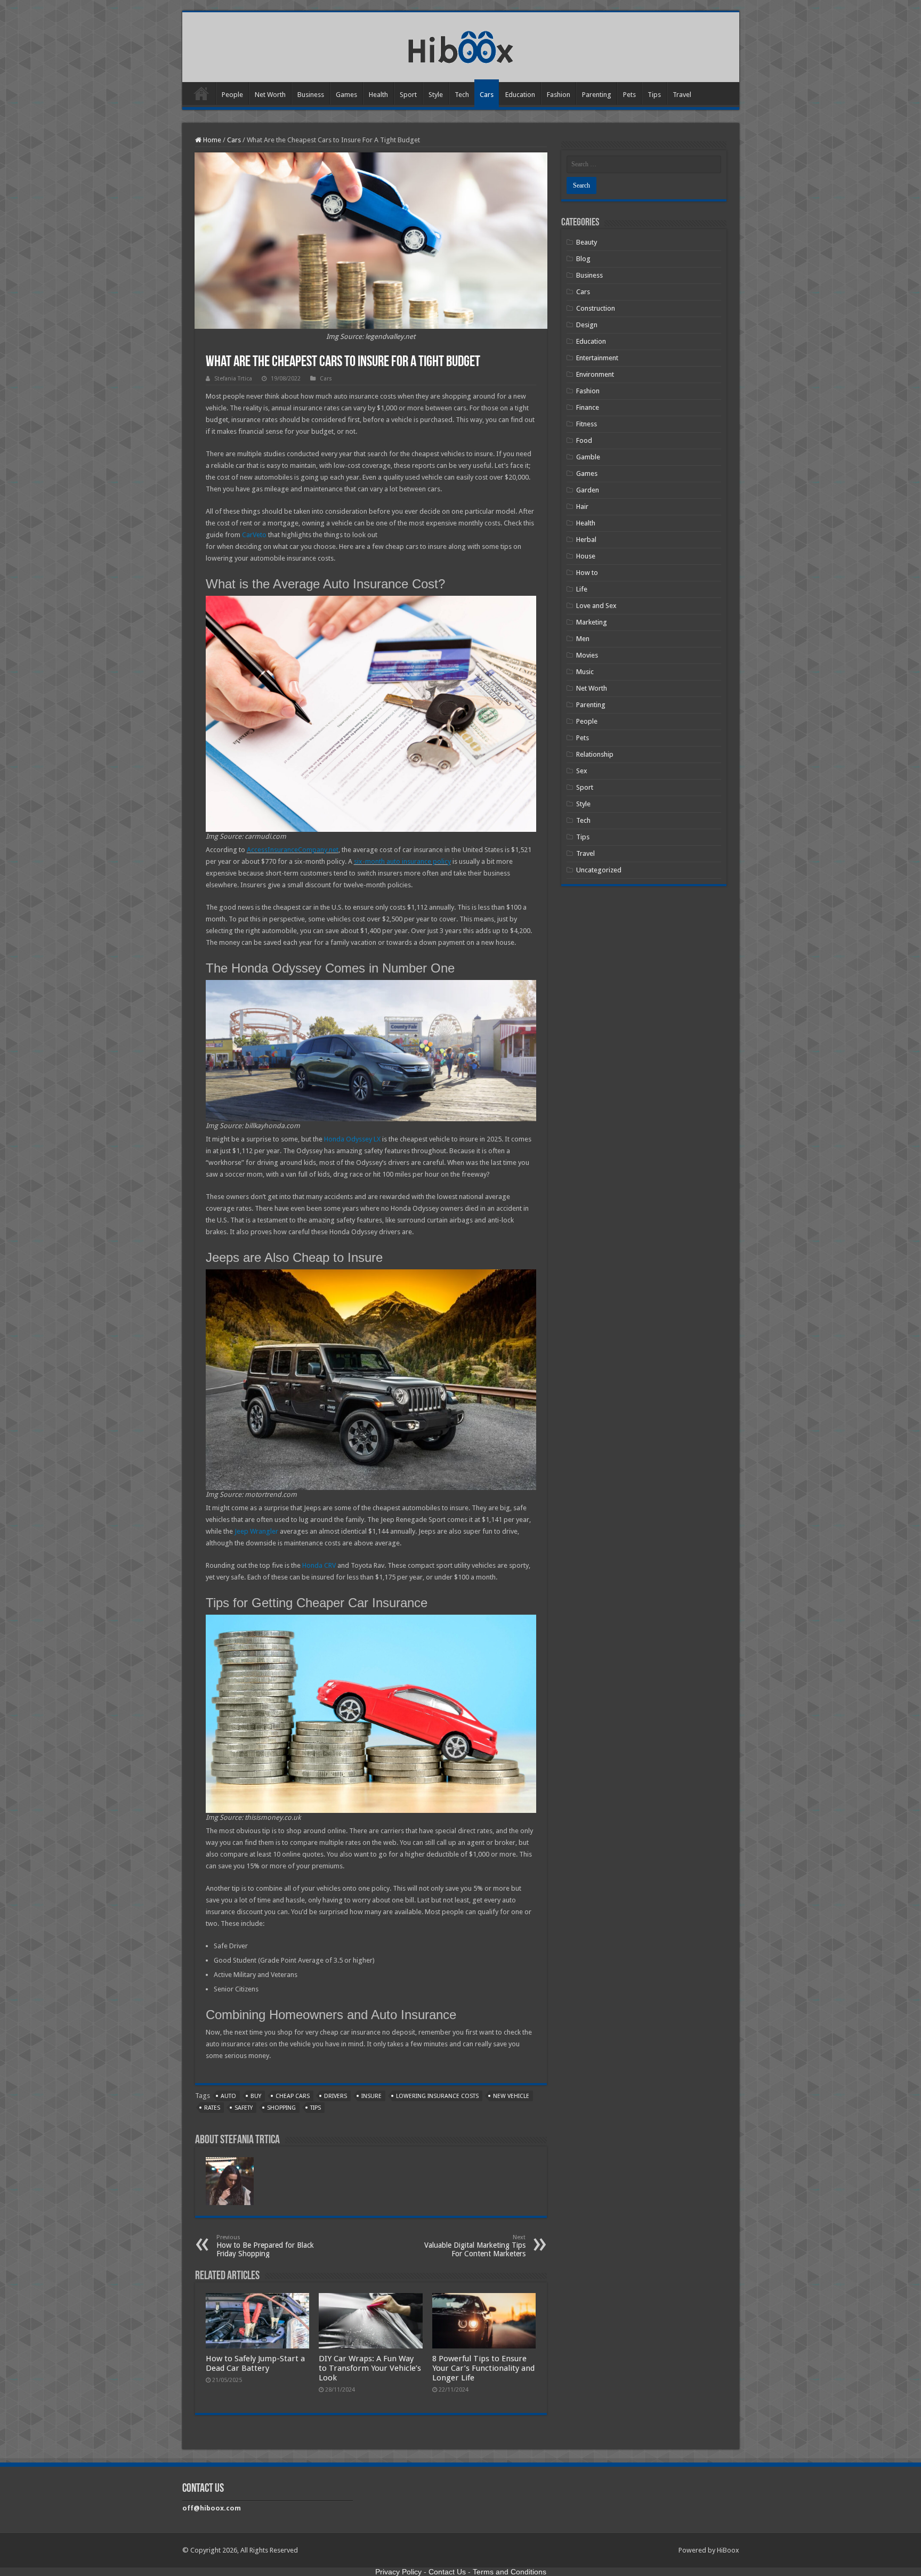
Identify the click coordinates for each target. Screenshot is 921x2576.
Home (201, 93)
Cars (487, 95)
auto (228, 2096)
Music (585, 672)
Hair (582, 507)
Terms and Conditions (510, 2572)
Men (583, 639)
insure (371, 2096)
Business (311, 95)
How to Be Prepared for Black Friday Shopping (265, 2246)
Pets (629, 95)
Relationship (595, 754)
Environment (595, 374)
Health (378, 95)
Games (346, 95)
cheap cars (293, 2096)
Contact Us (447, 2572)
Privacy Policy (398, 2572)
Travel (682, 95)
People (232, 95)
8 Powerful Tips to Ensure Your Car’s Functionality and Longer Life (483, 2368)
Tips (654, 95)
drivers (336, 2096)
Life (582, 589)
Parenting (597, 95)
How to (587, 573)
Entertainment (597, 358)
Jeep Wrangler (256, 1531)
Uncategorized (599, 870)
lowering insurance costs (437, 2096)
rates (212, 2108)
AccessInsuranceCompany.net (293, 850)
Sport (408, 95)
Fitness (587, 424)
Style (436, 95)
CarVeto (254, 535)
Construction (596, 308)
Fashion (559, 95)
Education (520, 95)
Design (587, 325)
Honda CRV (319, 1565)
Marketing (592, 622)
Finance (588, 407)
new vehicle (511, 2096)
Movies (587, 655)
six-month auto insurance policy (402, 861)
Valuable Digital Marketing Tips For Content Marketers (475, 2246)
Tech (462, 95)
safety (244, 2108)
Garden (588, 490)
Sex (582, 771)
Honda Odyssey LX (352, 1139)
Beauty (587, 242)
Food (584, 440)
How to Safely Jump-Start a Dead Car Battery (255, 2363)
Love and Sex (596, 606)
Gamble (588, 457)
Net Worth (270, 95)
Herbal (586, 540)
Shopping (281, 2108)
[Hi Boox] (461, 45)
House (586, 556)
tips (316, 2108)
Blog (583, 259)
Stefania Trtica (233, 379)
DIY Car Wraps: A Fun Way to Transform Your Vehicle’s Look (370, 2368)
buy (256, 2096)
